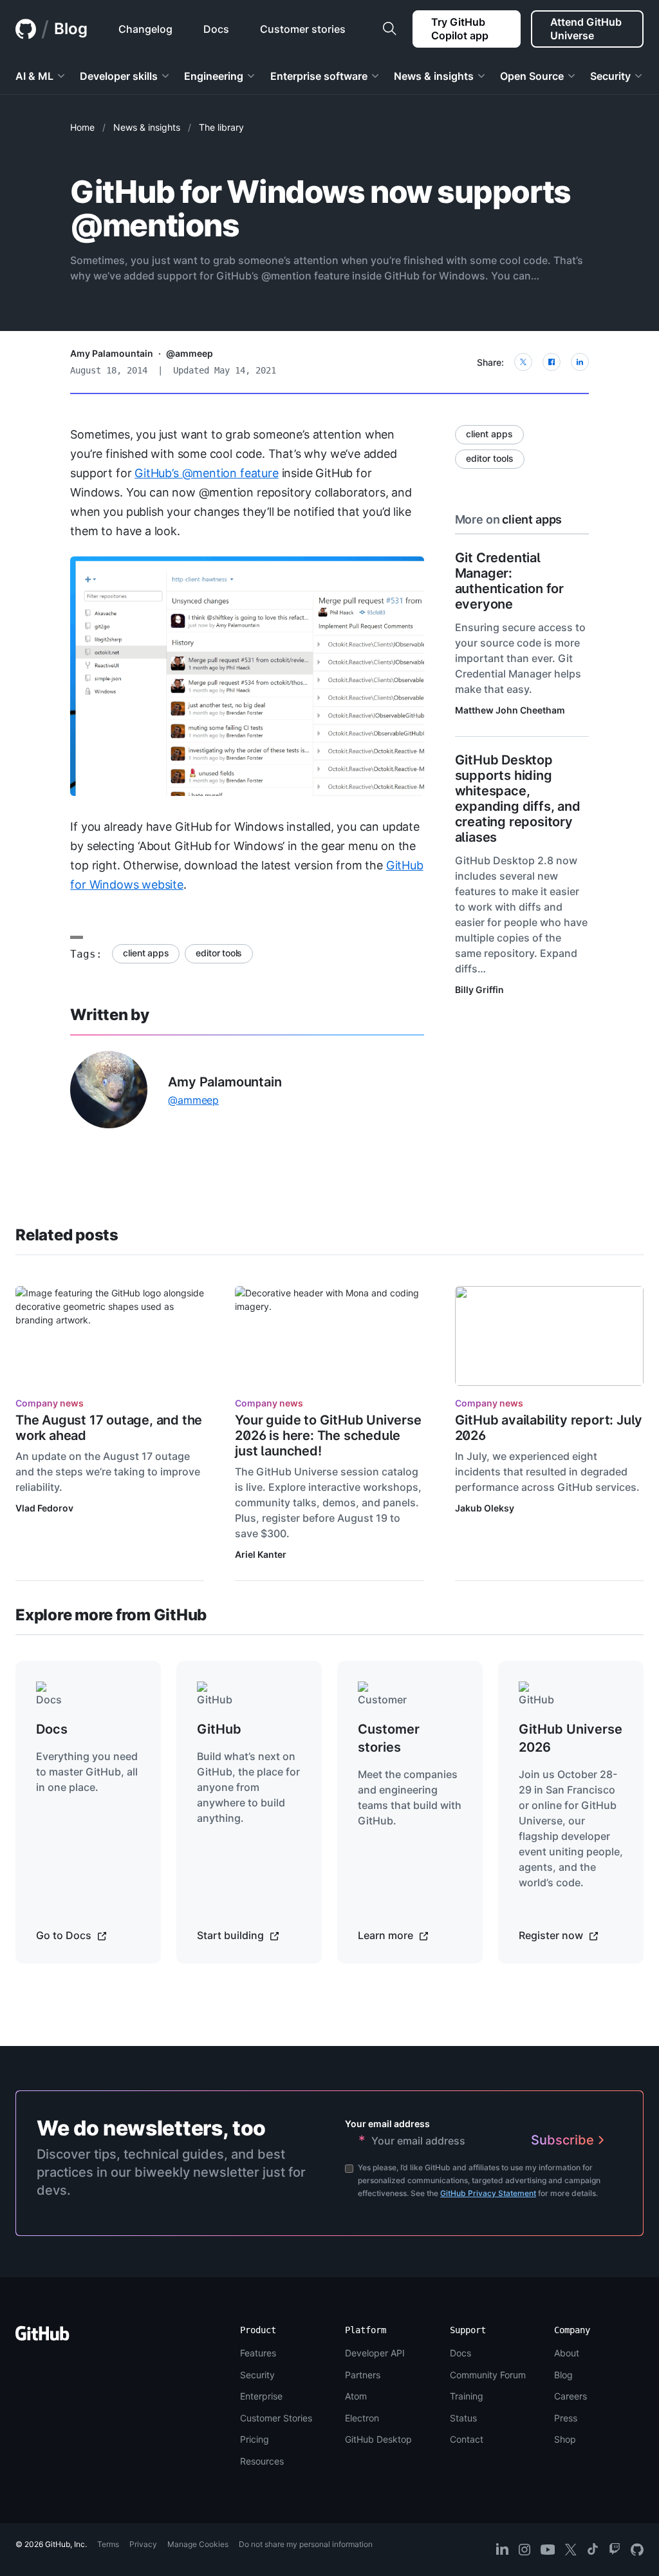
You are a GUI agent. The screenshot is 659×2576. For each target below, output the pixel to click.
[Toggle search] (389, 29)
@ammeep (190, 353)
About (567, 2353)
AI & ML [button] (34, 76)
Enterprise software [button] (319, 76)
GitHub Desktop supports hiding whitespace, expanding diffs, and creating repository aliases (518, 799)
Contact (467, 2439)
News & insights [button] (434, 76)
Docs (460, 2353)
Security (257, 2375)
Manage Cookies (198, 2544)
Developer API (375, 2353)
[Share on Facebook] (552, 362)
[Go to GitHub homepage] (42, 2337)
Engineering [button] (214, 76)
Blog (71, 29)
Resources (262, 2461)
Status (463, 2418)
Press (566, 2418)
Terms (108, 2544)
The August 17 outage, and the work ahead (109, 1428)
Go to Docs (65, 1935)
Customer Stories (276, 2418)
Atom (356, 2396)
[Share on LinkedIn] (580, 362)
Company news (50, 1403)
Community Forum (488, 2375)
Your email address (387, 2124)
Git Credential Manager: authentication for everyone (509, 581)
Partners (363, 2375)
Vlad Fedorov (44, 1508)
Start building (232, 1935)
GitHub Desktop (378, 2439)
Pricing (255, 2439)
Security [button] (610, 76)
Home (82, 127)
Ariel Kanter (261, 1554)
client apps (146, 953)
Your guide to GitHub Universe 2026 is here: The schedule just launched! (328, 1435)
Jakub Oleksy (485, 1508)
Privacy (143, 2544)
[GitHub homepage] (26, 29)
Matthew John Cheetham (510, 710)
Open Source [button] (532, 76)
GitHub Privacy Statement (488, 2193)
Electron (362, 2418)
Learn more (387, 1935)
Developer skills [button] (119, 76)
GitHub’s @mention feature (207, 473)
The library (221, 127)
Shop (565, 2439)
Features (258, 2353)
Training (467, 2396)
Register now (552, 1935)
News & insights (147, 127)
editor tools (219, 953)
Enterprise (261, 2396)
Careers (571, 2396)
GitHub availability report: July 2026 (549, 1428)
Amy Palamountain (112, 353)
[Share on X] (523, 362)
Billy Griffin (479, 990)
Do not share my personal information (306, 2544)
